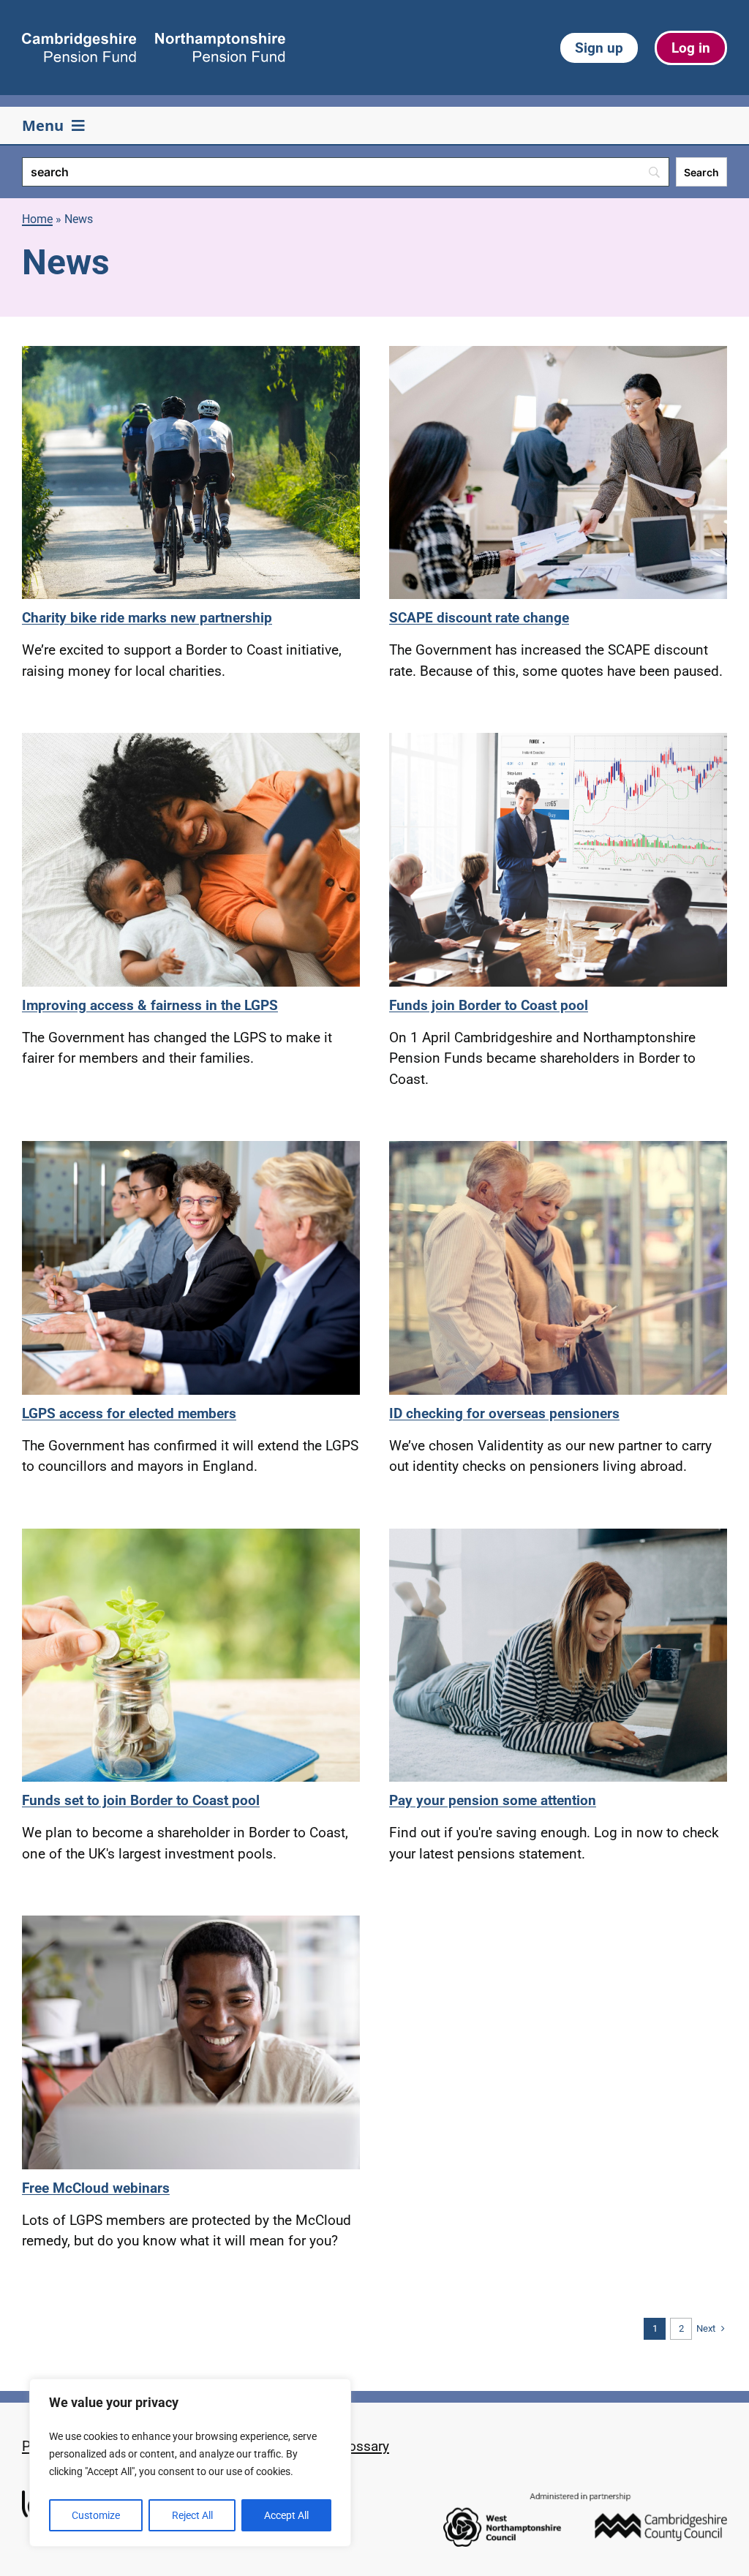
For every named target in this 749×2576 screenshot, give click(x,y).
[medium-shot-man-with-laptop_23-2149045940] (191, 1922)
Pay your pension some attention (493, 1800)
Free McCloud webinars (96, 2188)
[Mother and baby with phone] (191, 740)
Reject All (192, 2515)
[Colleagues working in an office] (558, 353)
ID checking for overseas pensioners (504, 1413)
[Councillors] (191, 1148)
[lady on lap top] (558, 1536)
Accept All (286, 2515)
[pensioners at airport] (558, 1148)
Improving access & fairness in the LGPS (150, 1005)
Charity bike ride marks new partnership (147, 618)
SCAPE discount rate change (479, 618)
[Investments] (191, 1536)
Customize (96, 2515)
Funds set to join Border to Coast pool (141, 1800)
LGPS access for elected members (129, 1413)
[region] (190, 2463)
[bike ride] (191, 353)
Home (37, 219)
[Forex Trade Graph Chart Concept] (558, 740)
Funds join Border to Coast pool (489, 1005)
